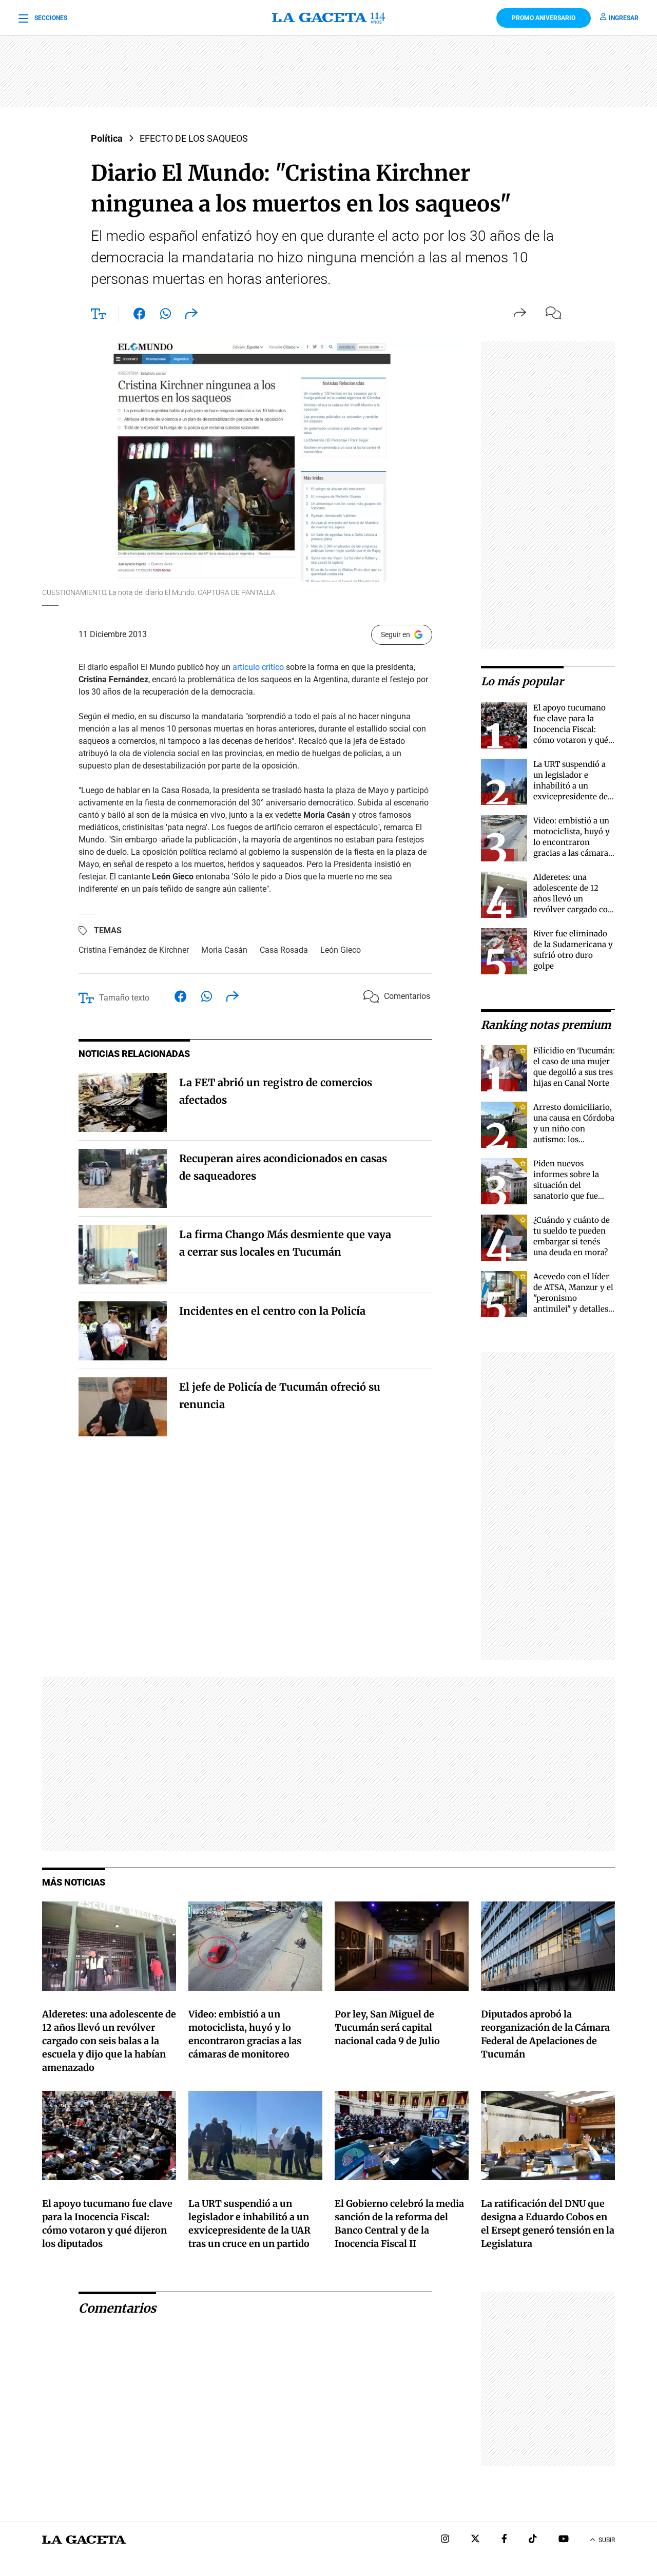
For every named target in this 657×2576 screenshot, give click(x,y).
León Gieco (341, 950)
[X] (475, 2540)
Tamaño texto (124, 998)
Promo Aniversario (544, 18)
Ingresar (624, 18)
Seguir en (395, 635)
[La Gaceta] (329, 18)
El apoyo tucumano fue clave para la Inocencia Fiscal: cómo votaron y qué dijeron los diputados (573, 729)
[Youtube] (564, 2540)
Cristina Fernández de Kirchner (134, 950)
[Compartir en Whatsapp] (166, 316)
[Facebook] (504, 2540)
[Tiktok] (533, 2540)
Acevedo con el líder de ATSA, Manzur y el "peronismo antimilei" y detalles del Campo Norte (573, 1298)
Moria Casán (224, 950)
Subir (607, 2540)
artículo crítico (258, 667)
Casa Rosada (284, 950)
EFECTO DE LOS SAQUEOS (194, 138)
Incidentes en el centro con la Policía (272, 1311)
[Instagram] (445, 2540)
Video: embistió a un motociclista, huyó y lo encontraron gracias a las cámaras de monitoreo (573, 842)
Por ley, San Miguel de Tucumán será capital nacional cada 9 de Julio (387, 2027)
